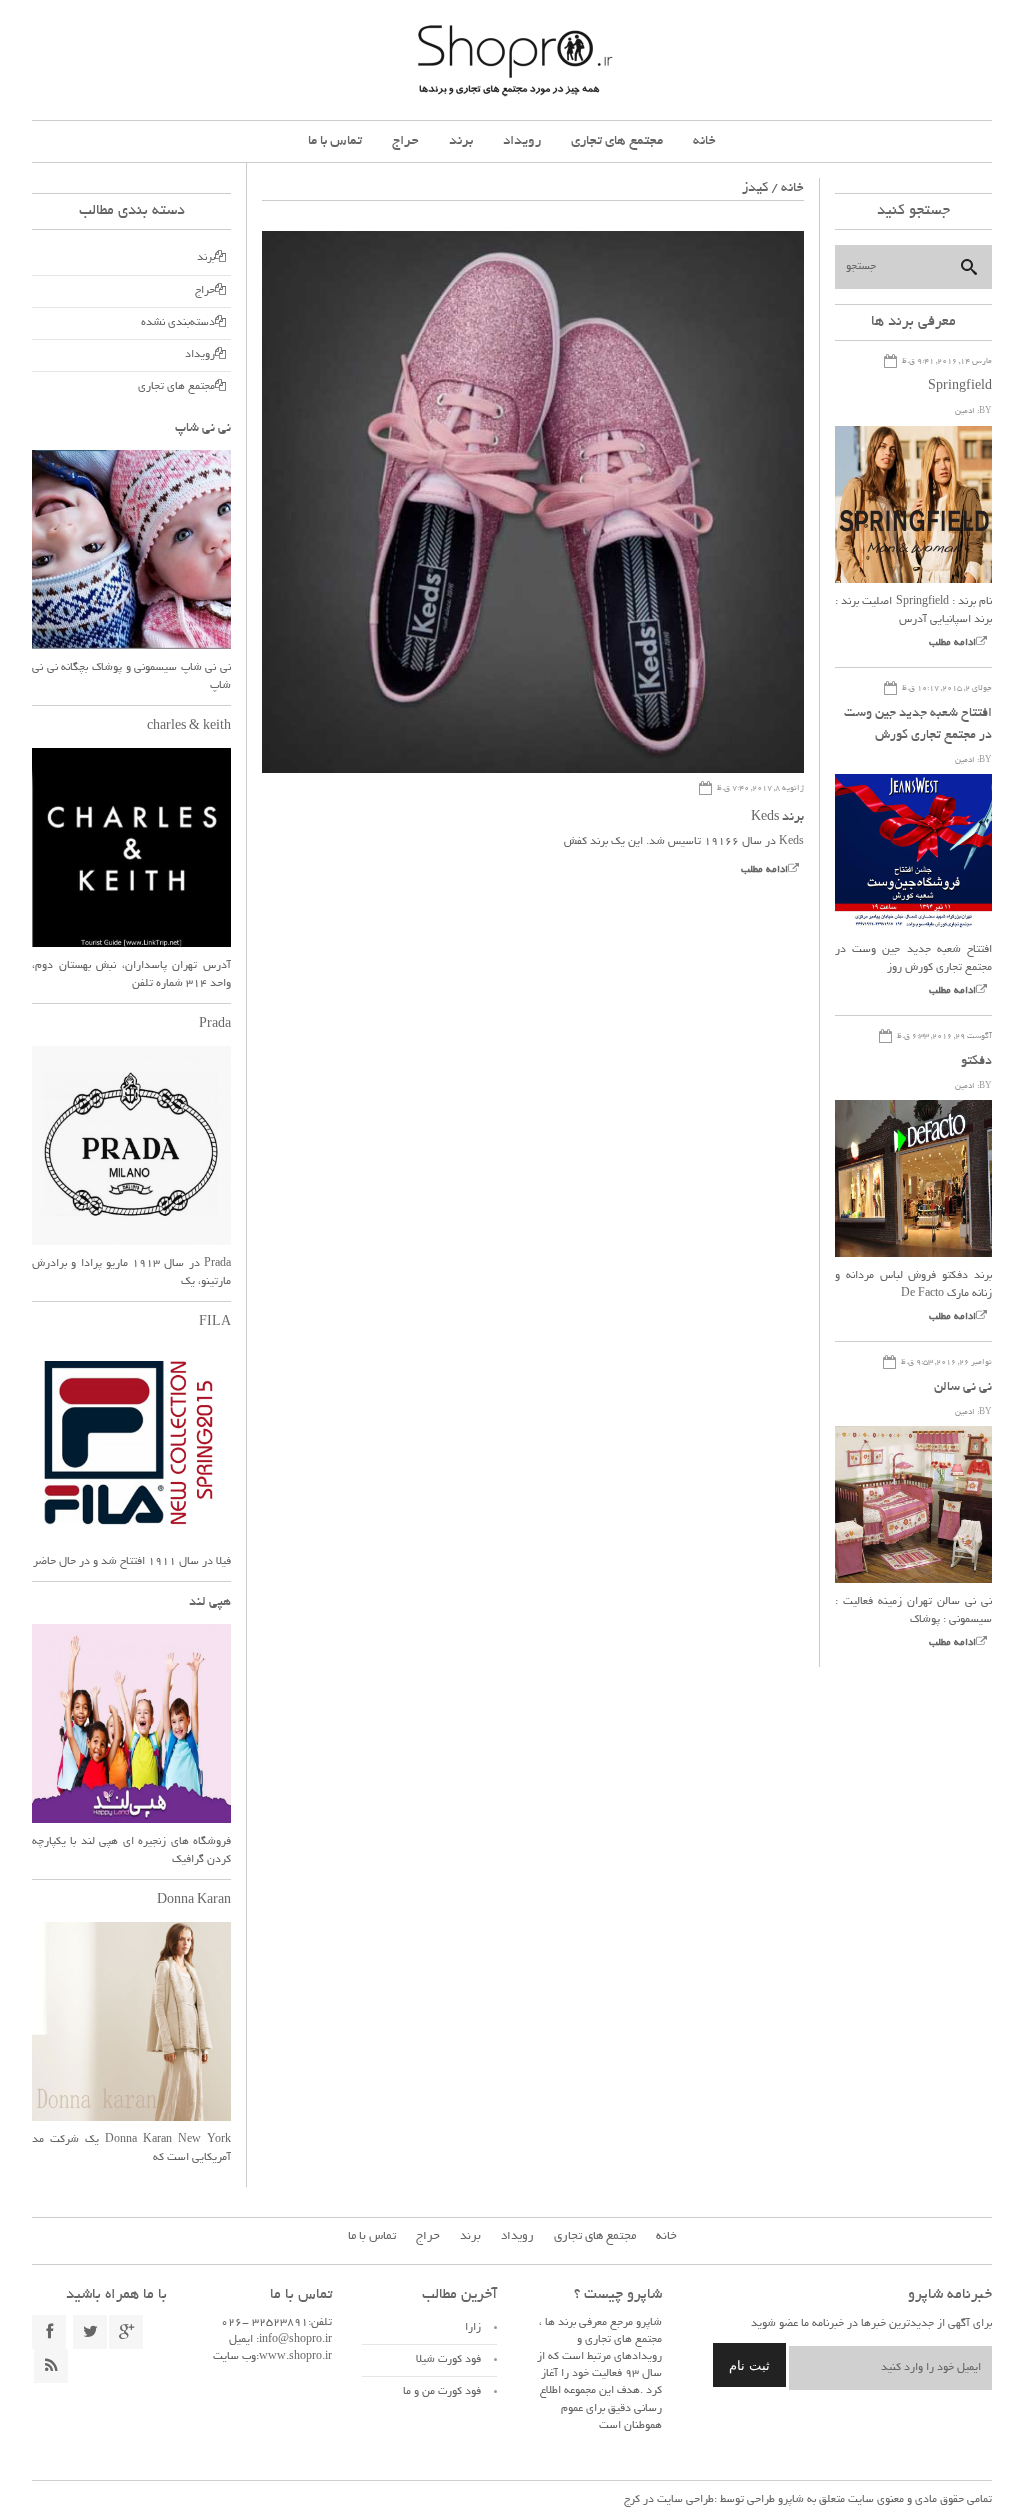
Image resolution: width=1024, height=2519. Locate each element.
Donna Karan (194, 1901)
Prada (215, 1025)
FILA (215, 1323)
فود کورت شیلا (448, 2360)
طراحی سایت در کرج (669, 2500)
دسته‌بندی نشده (178, 323)
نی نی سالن (963, 1388)
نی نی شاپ (203, 429)
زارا (473, 2328)
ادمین (965, 411)
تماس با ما (335, 141)
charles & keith (189, 727)
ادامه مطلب (764, 870)
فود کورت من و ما (442, 2392)
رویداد (522, 141)
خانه (704, 141)
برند (461, 141)
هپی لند (210, 1603)
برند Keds (777, 818)
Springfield (960, 387)
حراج (405, 141)
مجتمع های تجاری (617, 141)
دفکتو (976, 1062)
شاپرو (789, 2500)
